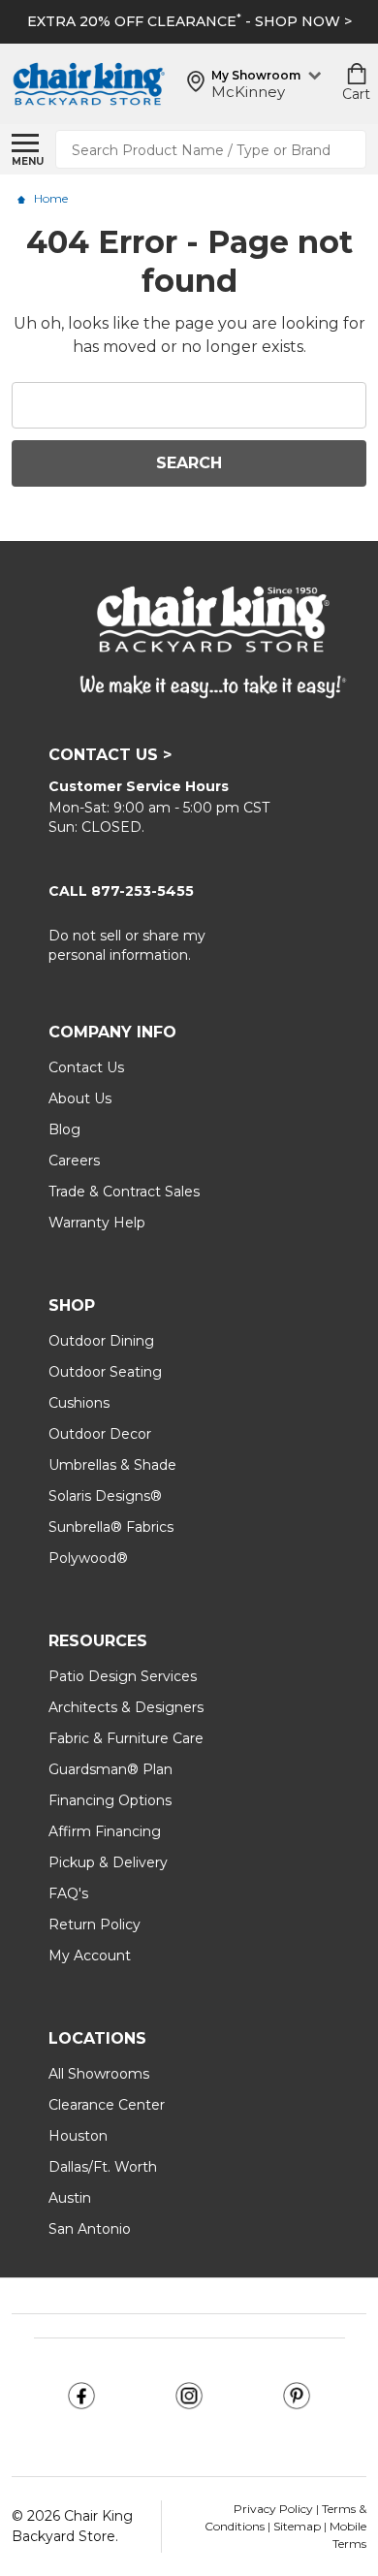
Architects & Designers (126, 1707)
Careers (74, 1161)
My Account (90, 1956)
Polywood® (88, 1558)
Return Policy (94, 1924)
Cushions (79, 1403)
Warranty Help (97, 1223)
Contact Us (86, 1067)
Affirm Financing (105, 1831)
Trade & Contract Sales (124, 1192)
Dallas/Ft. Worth (103, 2167)
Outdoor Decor (100, 1434)
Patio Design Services (123, 1676)
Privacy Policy (275, 2509)
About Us (80, 1098)
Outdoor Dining (101, 1341)
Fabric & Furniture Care (126, 1738)
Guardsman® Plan (110, 1769)
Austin (70, 2198)
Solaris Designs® (105, 1496)
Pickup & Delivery (108, 1862)
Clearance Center (107, 2105)
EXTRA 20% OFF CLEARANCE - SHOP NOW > (189, 21)
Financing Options (110, 1800)
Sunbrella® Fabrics (111, 1527)
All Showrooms (99, 2074)
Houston (78, 2136)
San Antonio (90, 2229)
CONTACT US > (110, 755)
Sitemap (297, 2526)
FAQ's (68, 1893)
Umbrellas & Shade (112, 1465)
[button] (82, 2396)
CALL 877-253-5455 (121, 891)
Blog (64, 1129)
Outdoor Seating (105, 1372)
